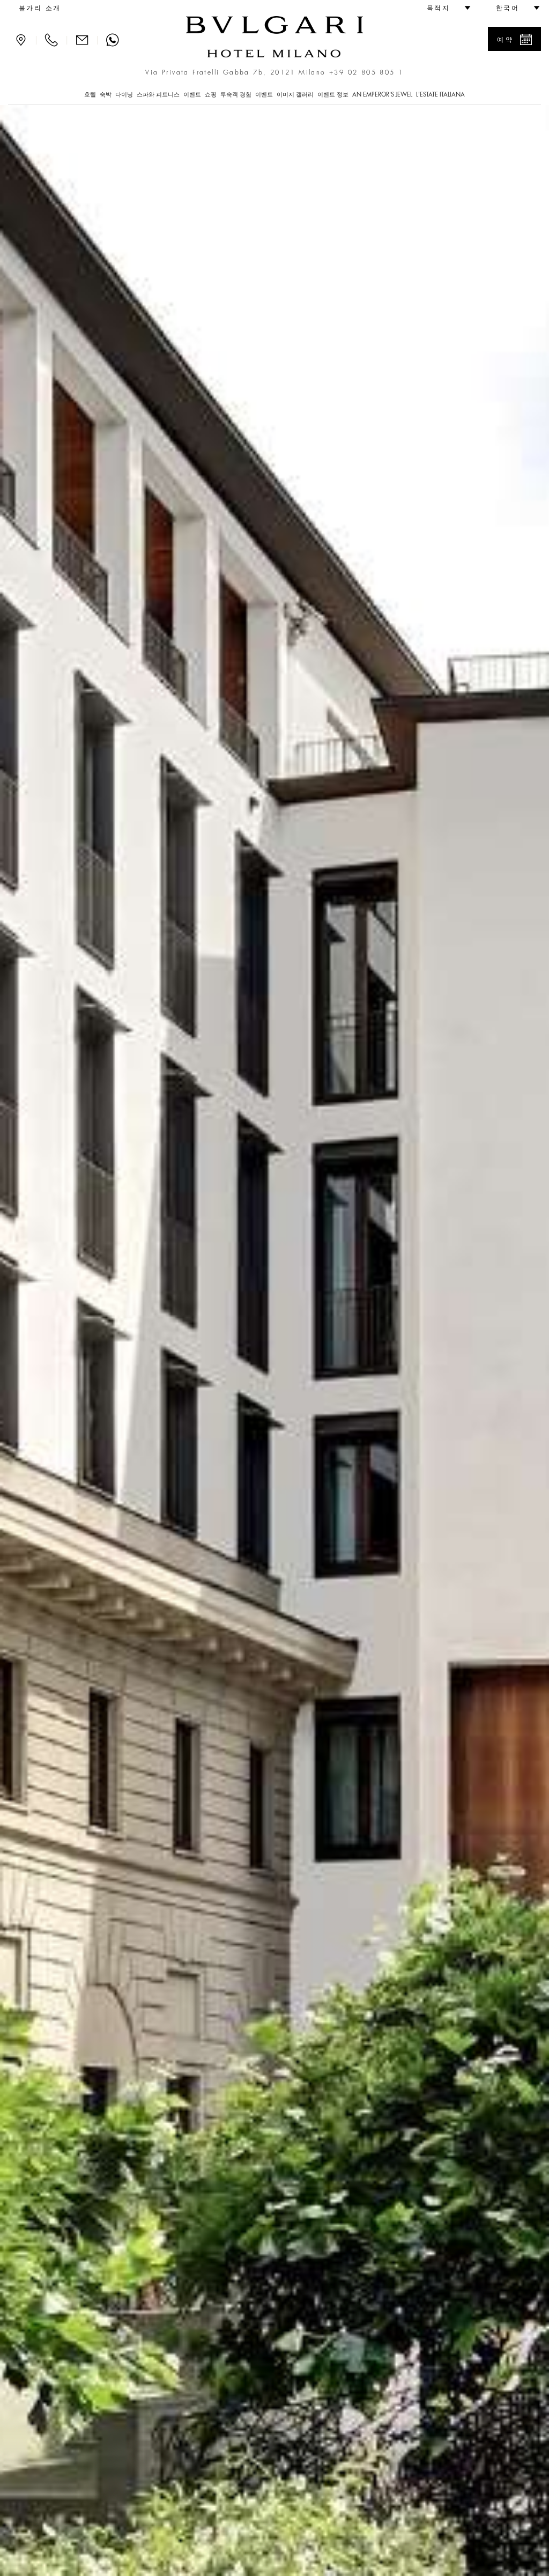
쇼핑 (211, 95)
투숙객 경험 (236, 95)
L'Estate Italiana (440, 95)
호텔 (90, 95)
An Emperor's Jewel (382, 95)
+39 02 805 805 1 (366, 72)
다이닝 (124, 95)
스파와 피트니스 (158, 95)
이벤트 (192, 95)
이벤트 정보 (333, 95)
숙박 (106, 95)
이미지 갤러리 (295, 95)
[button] (444, 8)
